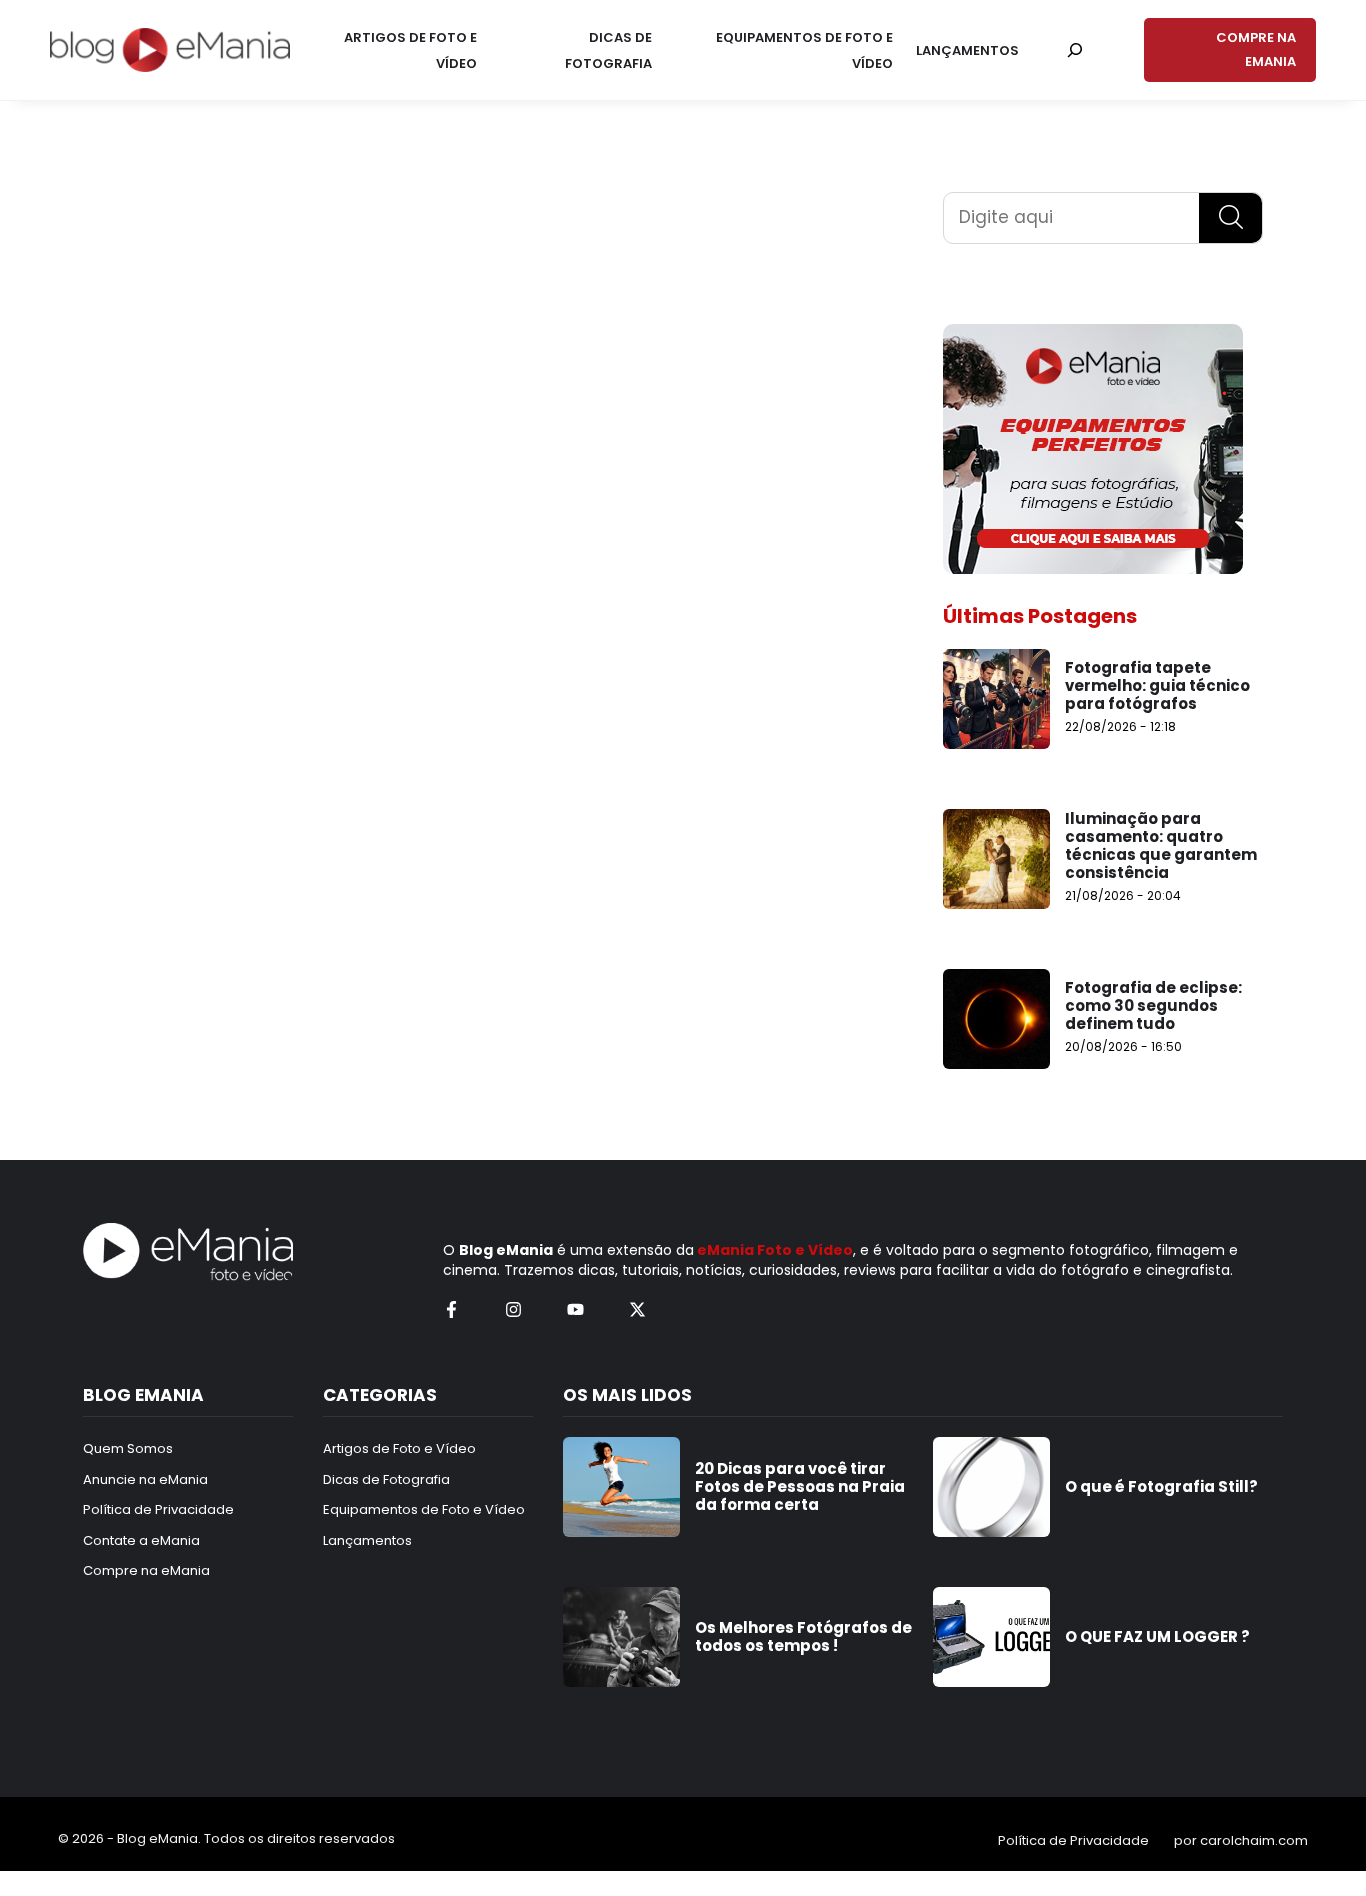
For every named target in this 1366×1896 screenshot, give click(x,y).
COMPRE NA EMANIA (1256, 49)
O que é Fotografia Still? (1161, 1486)
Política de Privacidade (1073, 1840)
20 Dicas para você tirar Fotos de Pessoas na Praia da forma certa (800, 1486)
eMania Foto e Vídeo (775, 1250)
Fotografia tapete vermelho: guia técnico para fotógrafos (1157, 685)
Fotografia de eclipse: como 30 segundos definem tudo (1153, 1005)
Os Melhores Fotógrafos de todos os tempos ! (803, 1636)
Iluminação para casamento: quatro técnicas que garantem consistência (1161, 845)
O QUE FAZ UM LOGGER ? (1157, 1636)
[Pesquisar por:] (1075, 50)
